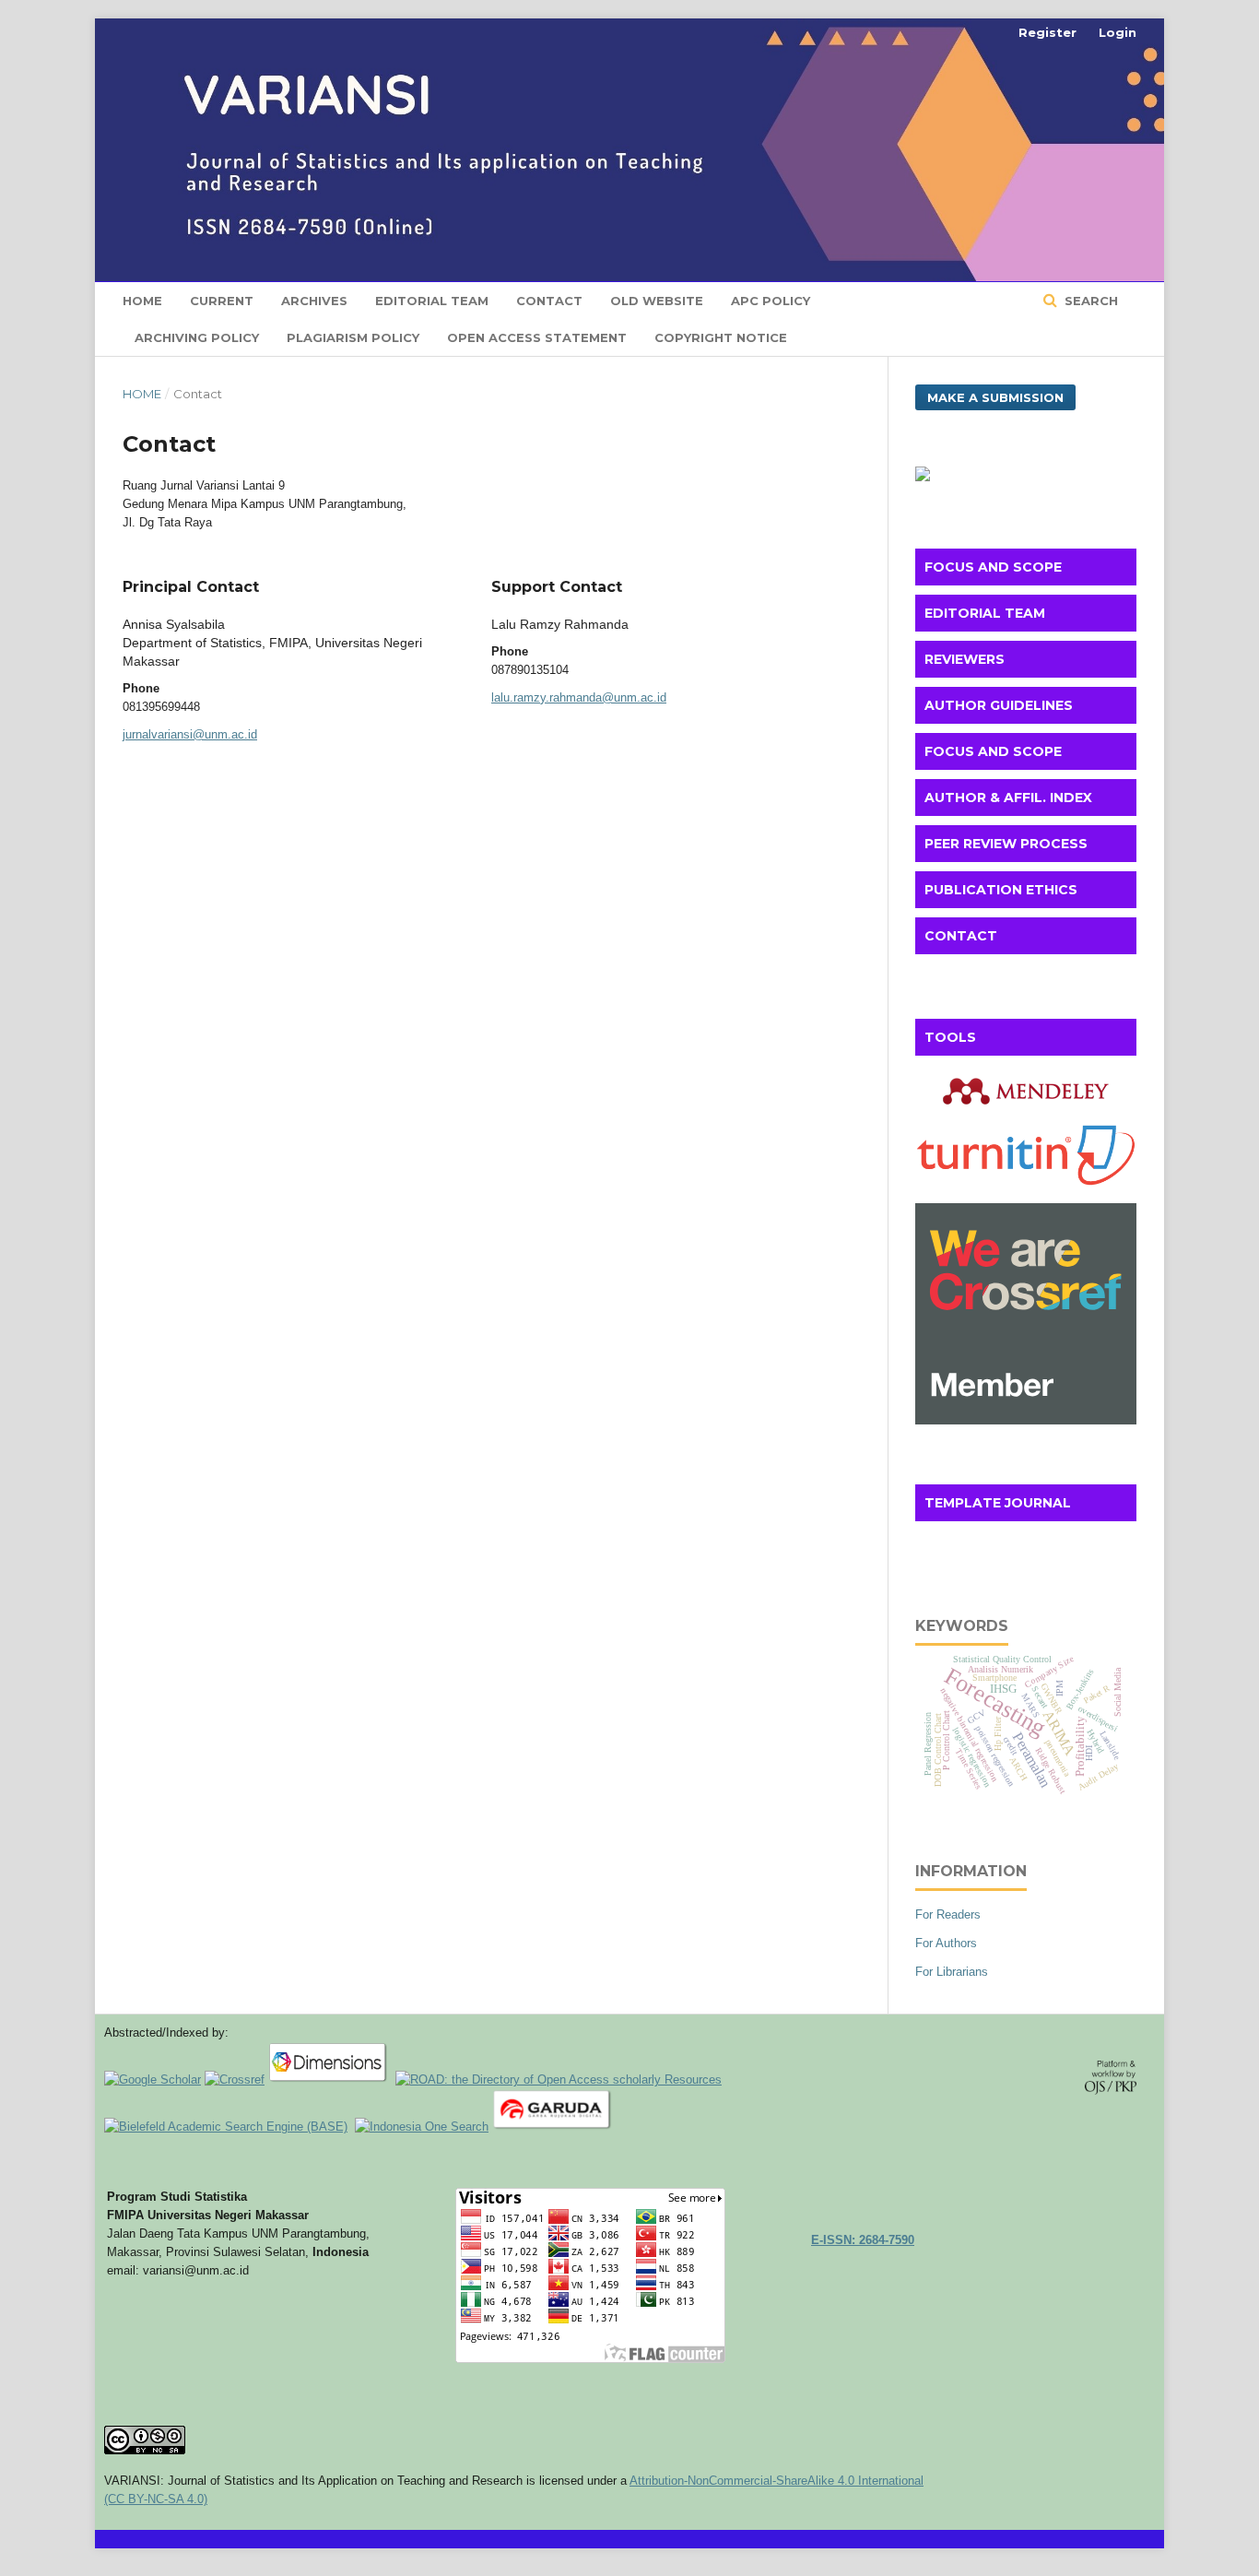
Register (1047, 32)
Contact (549, 301)
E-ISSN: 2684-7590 (863, 2240)
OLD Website (657, 301)
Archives (314, 301)
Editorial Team (432, 301)
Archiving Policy (197, 337)
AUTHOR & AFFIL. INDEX (1008, 798)
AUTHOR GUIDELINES (999, 705)
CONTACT (961, 936)
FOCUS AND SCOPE (993, 567)
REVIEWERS (965, 659)
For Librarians (952, 1972)
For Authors (946, 1943)
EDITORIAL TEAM (985, 613)
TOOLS (950, 1037)
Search (1089, 301)
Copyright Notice (721, 337)
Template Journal (998, 1503)
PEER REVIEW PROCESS (1006, 844)
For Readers (948, 1914)
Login (1118, 32)
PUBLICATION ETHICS (1001, 890)
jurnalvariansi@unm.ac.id (190, 734)
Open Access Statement (537, 337)
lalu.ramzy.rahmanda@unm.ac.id (579, 697)
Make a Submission (995, 397)
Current (222, 301)
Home (142, 301)
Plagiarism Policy (353, 337)
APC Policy (771, 301)
